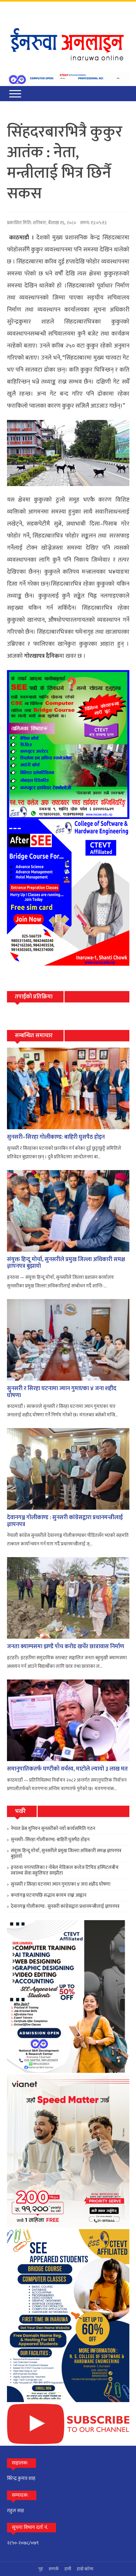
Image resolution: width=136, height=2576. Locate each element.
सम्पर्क (54, 2569)
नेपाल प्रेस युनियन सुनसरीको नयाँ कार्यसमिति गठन (53, 1829)
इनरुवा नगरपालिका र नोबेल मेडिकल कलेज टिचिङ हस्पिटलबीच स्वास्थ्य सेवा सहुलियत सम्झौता (65, 1870)
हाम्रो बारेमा (85, 2569)
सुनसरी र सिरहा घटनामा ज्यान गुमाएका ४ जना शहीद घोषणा (62, 1392)
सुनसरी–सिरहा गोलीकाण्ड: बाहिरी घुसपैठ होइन (56, 1137)
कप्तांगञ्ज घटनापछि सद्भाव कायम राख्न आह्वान (49, 1895)
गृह (41, 2569)
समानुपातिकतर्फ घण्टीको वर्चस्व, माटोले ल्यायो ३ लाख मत (67, 1769)
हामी (68, 2569)
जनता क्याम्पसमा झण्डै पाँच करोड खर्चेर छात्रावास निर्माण (65, 1647)
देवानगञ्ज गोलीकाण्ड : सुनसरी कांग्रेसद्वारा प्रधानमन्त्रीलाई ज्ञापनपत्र (65, 1521)
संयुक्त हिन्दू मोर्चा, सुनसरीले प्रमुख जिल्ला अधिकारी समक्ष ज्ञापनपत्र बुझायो (66, 1263)
